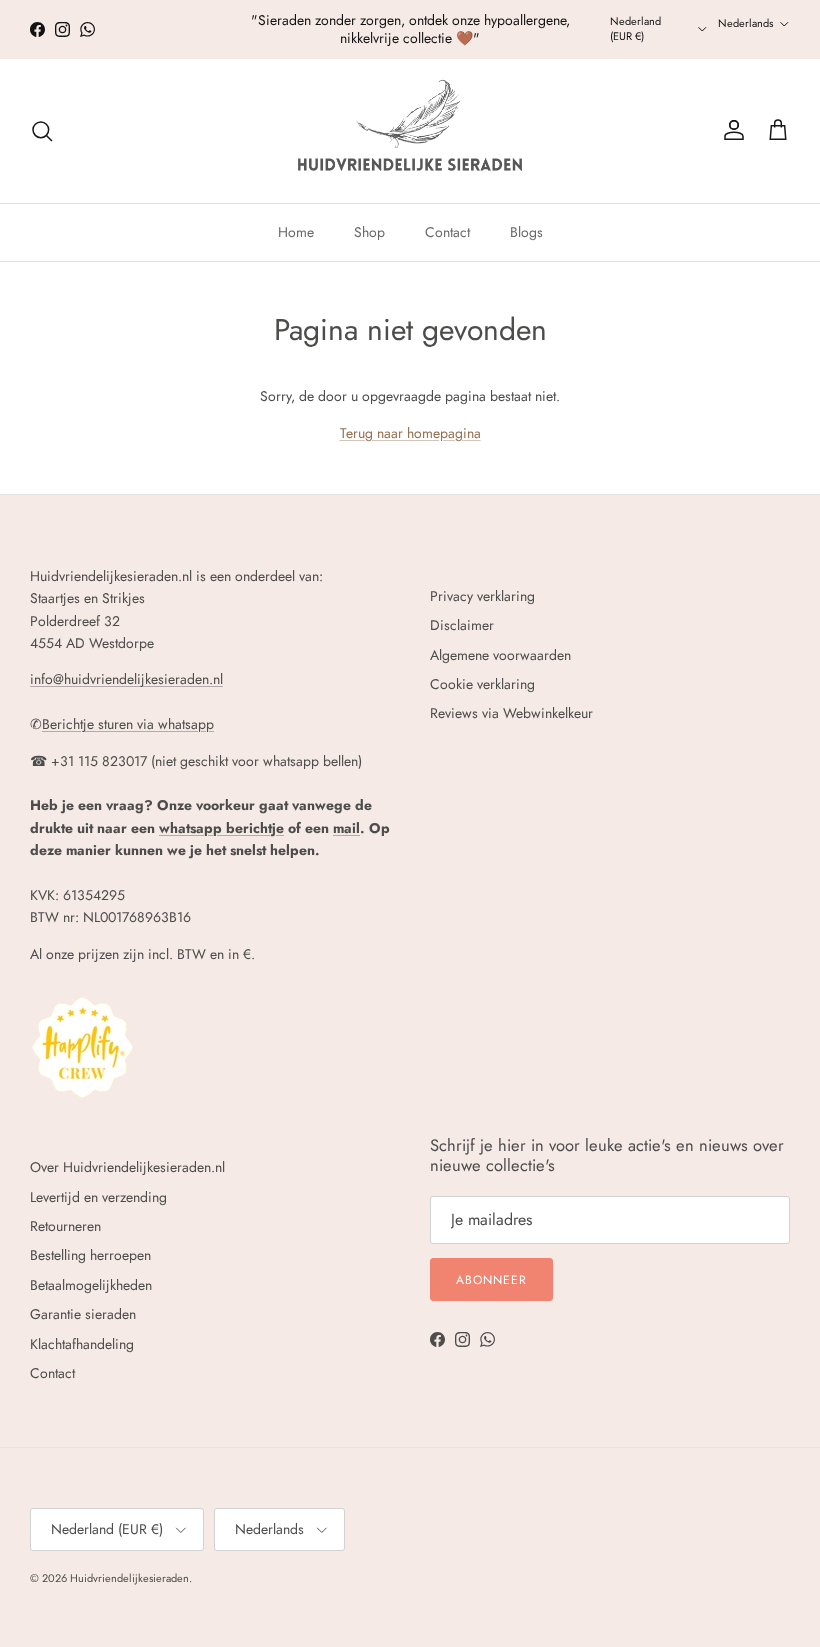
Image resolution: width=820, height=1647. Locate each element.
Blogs (526, 232)
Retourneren (65, 1226)
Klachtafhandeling (82, 1344)
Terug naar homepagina (410, 433)
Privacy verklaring (482, 596)
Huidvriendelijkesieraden (129, 1578)
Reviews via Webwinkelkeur (511, 713)
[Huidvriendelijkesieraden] (410, 131)
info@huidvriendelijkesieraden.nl (126, 679)
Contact (447, 232)
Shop (369, 232)
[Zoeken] (42, 131)
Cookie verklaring (482, 684)
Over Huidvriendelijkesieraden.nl (127, 1167)
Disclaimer (462, 625)
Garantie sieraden (83, 1314)
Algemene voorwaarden (500, 655)
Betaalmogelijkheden (91, 1285)
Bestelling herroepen (90, 1255)
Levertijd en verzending (98, 1197)
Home (296, 232)
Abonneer (491, 1280)
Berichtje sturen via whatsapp (128, 724)
